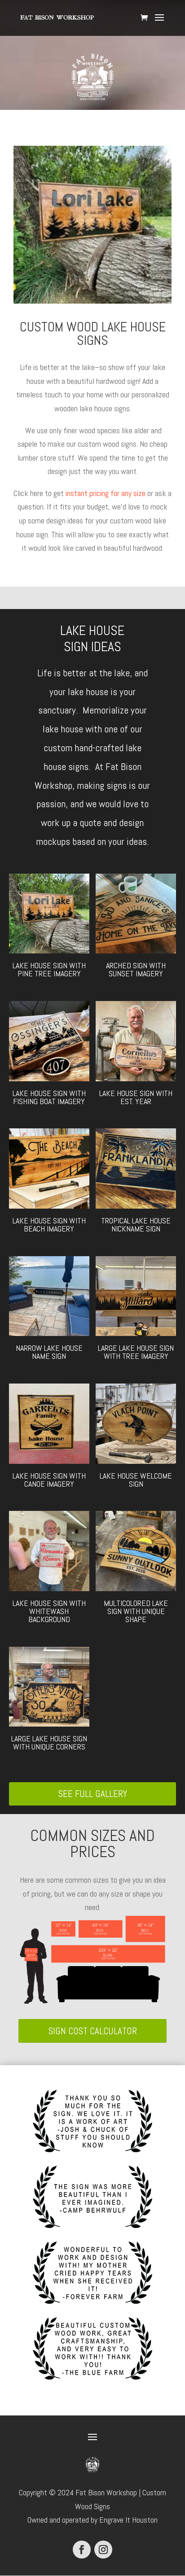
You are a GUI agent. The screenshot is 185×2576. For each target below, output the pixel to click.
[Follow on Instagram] (103, 2550)
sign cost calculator (93, 2031)
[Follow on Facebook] (82, 2550)
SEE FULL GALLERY (93, 1794)
